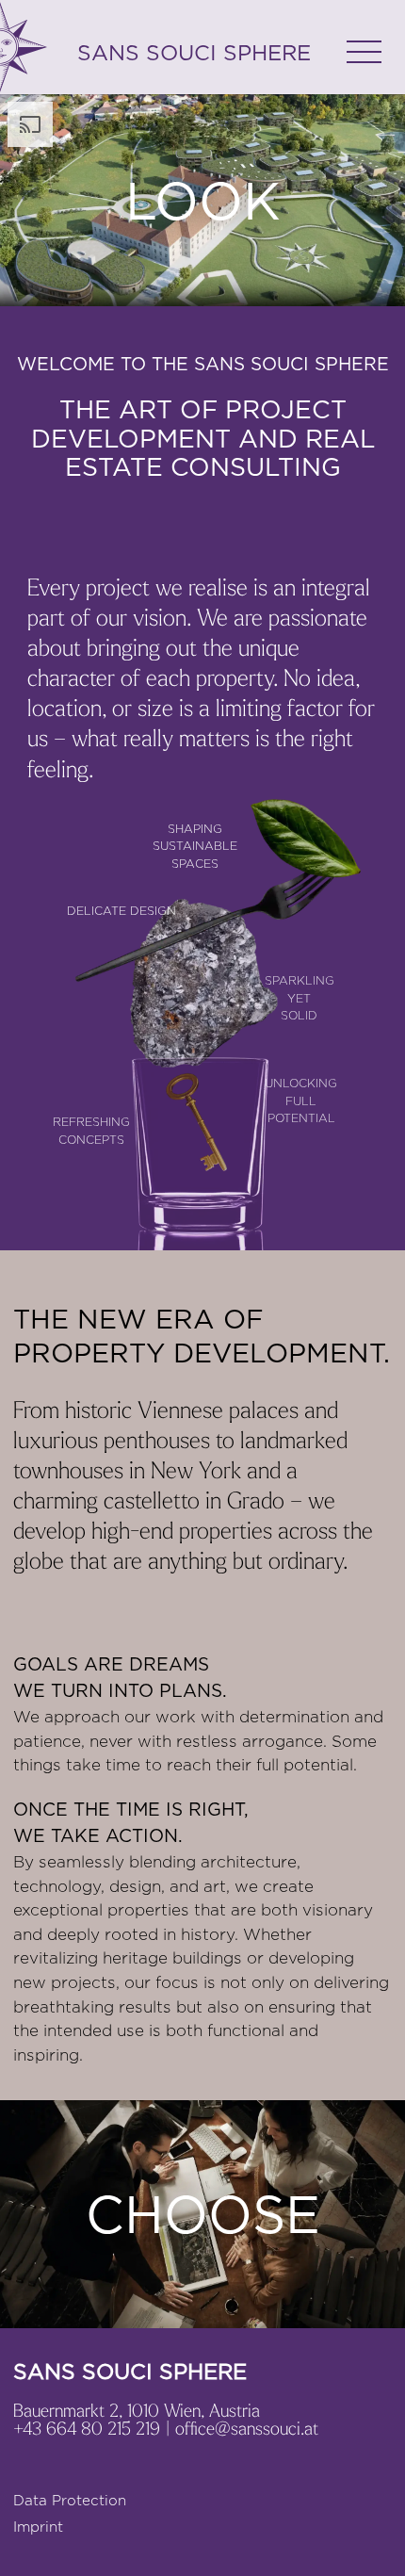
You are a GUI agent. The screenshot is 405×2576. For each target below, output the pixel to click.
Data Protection (70, 2500)
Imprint (38, 2527)
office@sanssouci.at (247, 2428)
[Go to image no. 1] (202, 2250)
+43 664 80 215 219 (87, 2428)
